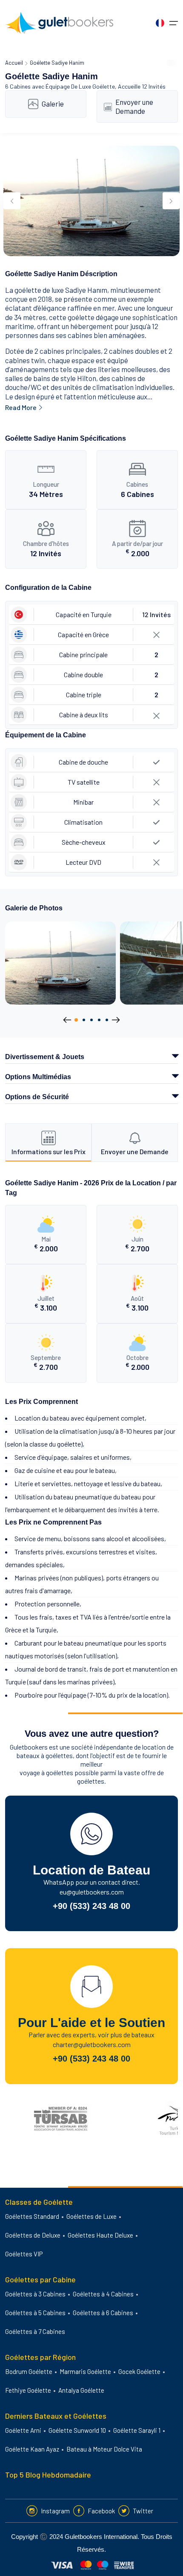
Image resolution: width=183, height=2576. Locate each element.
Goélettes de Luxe (91, 2216)
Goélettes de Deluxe (33, 2235)
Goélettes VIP (24, 2254)
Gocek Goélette (139, 2371)
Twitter (143, 2511)
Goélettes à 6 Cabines (103, 2313)
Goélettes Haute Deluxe (100, 2235)
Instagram (55, 2511)
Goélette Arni (23, 2430)
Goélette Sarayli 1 (137, 2430)
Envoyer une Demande (134, 106)
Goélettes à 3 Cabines (35, 2294)
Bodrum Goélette (29, 2371)
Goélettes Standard (32, 2216)
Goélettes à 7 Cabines (35, 2331)
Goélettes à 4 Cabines (103, 2294)
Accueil (14, 63)
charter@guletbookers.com (92, 2044)
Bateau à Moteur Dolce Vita (104, 2449)
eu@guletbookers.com (92, 1892)
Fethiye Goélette (28, 2390)
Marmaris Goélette (85, 2371)
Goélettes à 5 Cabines (35, 2313)
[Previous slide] (12, 201)
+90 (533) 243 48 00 (91, 1906)
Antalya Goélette (81, 2390)
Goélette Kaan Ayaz (32, 2449)
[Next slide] (171, 201)
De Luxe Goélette (93, 86)
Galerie (53, 104)
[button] (76, 1020)
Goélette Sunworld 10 (77, 2430)
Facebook (101, 2511)
